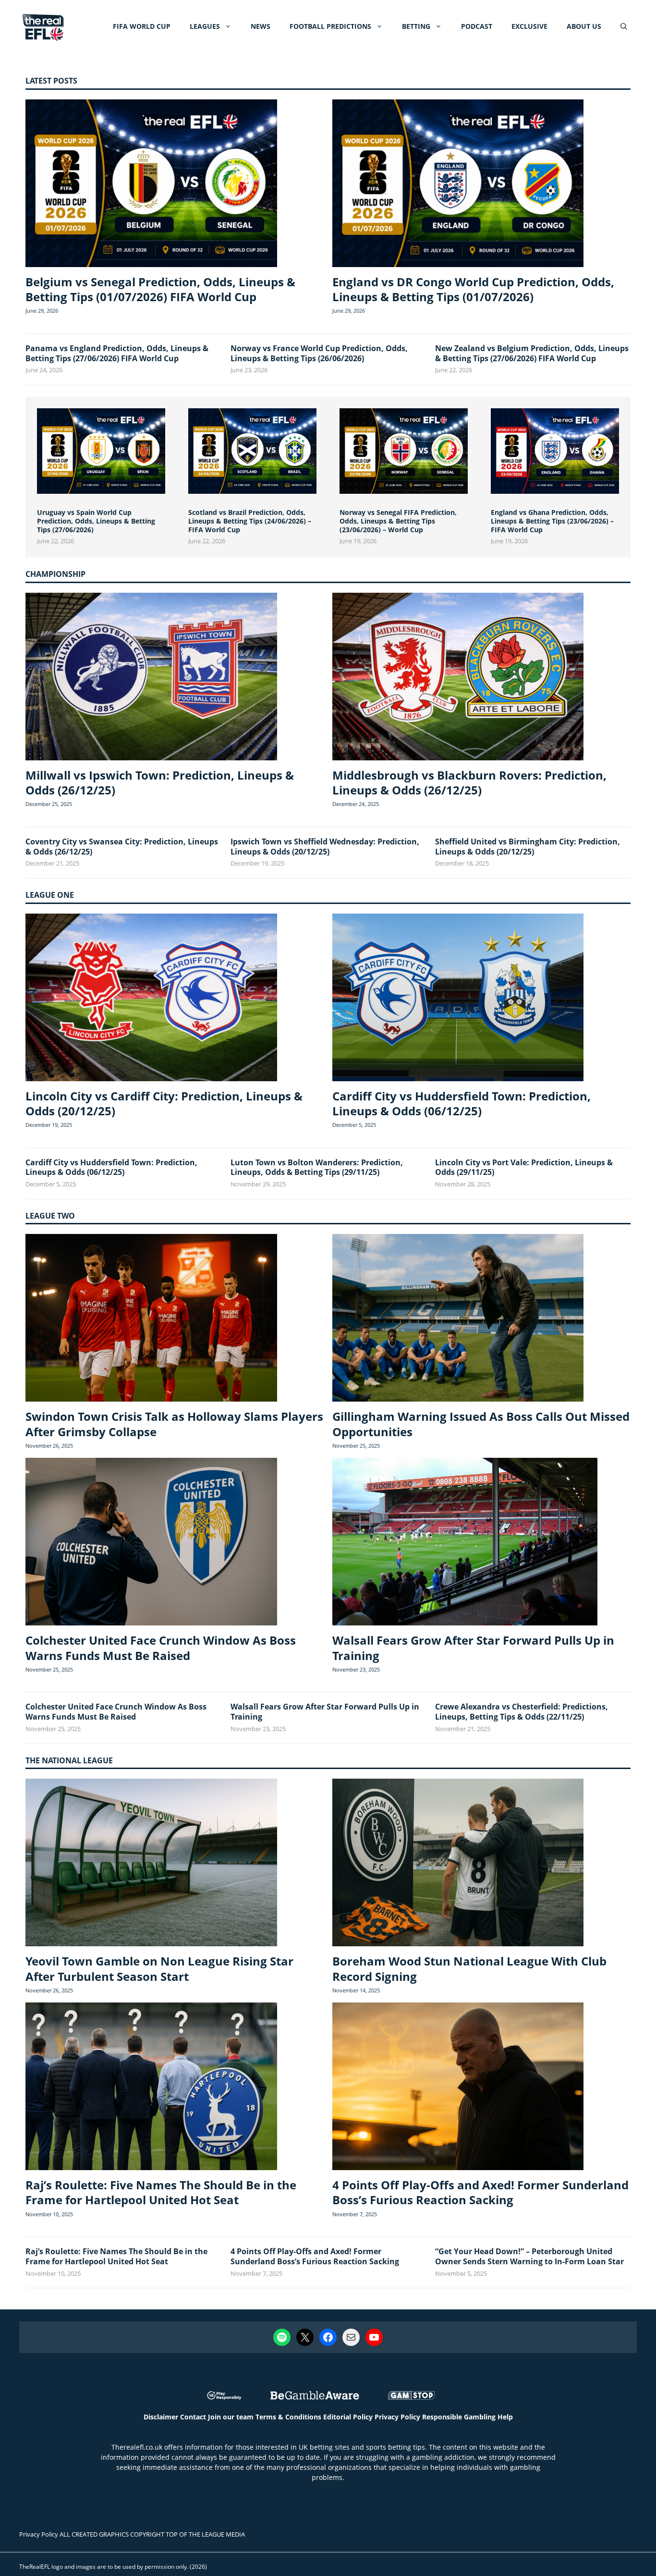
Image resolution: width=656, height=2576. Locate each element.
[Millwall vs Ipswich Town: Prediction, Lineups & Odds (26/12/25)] (151, 678)
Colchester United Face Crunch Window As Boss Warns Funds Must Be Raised (161, 1648)
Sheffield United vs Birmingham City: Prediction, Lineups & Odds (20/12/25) (528, 847)
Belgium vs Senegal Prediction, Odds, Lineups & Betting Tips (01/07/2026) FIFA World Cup (160, 289)
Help (505, 2417)
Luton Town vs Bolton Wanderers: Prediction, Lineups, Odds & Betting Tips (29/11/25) (317, 1167)
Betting (416, 26)
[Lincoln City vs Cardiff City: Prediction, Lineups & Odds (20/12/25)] (151, 999)
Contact (193, 2417)
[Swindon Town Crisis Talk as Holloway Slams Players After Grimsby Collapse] (151, 1319)
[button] (624, 26)
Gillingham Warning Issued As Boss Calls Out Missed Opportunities (481, 1424)
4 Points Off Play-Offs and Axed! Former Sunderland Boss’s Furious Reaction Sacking (480, 2192)
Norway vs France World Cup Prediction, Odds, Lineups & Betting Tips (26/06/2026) (319, 353)
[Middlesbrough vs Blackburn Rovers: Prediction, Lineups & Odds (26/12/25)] (458, 678)
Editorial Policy (348, 2417)
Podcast (477, 26)
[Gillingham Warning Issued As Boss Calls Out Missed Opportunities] (458, 1319)
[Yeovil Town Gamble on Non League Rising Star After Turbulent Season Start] (151, 1864)
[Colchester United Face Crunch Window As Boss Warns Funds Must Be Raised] (151, 1543)
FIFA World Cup (142, 26)
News (261, 26)
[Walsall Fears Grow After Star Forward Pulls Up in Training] (465, 1543)
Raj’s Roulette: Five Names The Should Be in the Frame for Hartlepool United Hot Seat (161, 2192)
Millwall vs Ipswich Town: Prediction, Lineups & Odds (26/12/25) (160, 782)
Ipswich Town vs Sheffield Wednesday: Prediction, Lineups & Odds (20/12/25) (325, 847)
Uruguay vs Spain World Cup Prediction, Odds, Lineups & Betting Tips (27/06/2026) (96, 521)
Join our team (231, 2417)
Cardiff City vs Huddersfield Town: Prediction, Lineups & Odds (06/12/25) (462, 1103)
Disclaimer (161, 2417)
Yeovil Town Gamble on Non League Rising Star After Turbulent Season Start (159, 1968)
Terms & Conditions (288, 2417)
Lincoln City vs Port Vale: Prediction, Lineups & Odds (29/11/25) (524, 1167)
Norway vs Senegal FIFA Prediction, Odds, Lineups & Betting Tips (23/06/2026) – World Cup (398, 521)
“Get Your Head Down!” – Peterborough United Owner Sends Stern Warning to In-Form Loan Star (529, 2256)
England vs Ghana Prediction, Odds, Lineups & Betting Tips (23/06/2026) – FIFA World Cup (552, 521)
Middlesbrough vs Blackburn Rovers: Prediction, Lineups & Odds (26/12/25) (469, 782)
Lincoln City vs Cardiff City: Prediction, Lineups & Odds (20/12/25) (164, 1103)
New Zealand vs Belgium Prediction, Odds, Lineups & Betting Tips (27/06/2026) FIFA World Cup (532, 353)
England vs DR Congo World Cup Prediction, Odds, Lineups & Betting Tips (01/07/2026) (473, 289)
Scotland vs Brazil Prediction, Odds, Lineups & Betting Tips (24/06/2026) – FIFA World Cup (250, 521)
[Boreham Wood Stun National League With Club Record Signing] (458, 1864)
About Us (584, 26)
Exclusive (529, 26)
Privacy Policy (397, 2417)
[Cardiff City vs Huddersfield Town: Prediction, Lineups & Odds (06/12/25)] (458, 999)
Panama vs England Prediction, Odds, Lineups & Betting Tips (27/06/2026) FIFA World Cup (117, 353)
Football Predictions (330, 26)
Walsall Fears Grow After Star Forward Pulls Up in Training (473, 1648)
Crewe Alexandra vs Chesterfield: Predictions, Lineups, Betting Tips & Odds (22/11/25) (522, 1712)
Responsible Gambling (459, 2417)
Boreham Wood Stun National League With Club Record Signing (469, 1968)
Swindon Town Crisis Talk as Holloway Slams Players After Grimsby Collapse (174, 1424)
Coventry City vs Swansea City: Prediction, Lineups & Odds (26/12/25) (122, 847)
